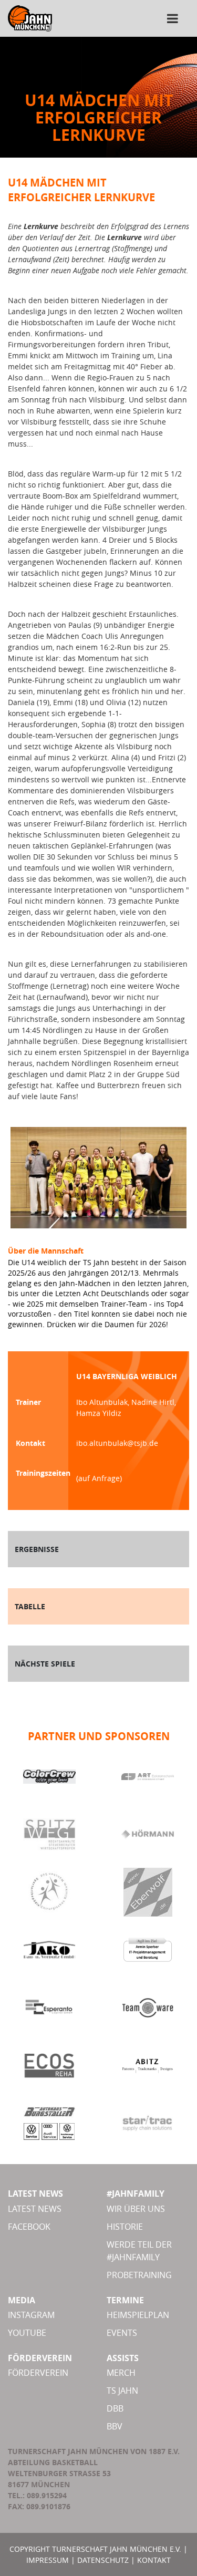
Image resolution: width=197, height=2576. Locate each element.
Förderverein (38, 2373)
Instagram (31, 2315)
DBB (115, 2408)
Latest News (35, 2209)
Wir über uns (136, 2209)
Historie (125, 2227)
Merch (121, 2373)
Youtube (27, 2333)
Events (122, 2333)
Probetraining (139, 2275)
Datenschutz (103, 2560)
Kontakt (154, 2560)
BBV (115, 2426)
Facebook (29, 2227)
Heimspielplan (138, 2315)
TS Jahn (122, 2391)
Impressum (48, 2560)
